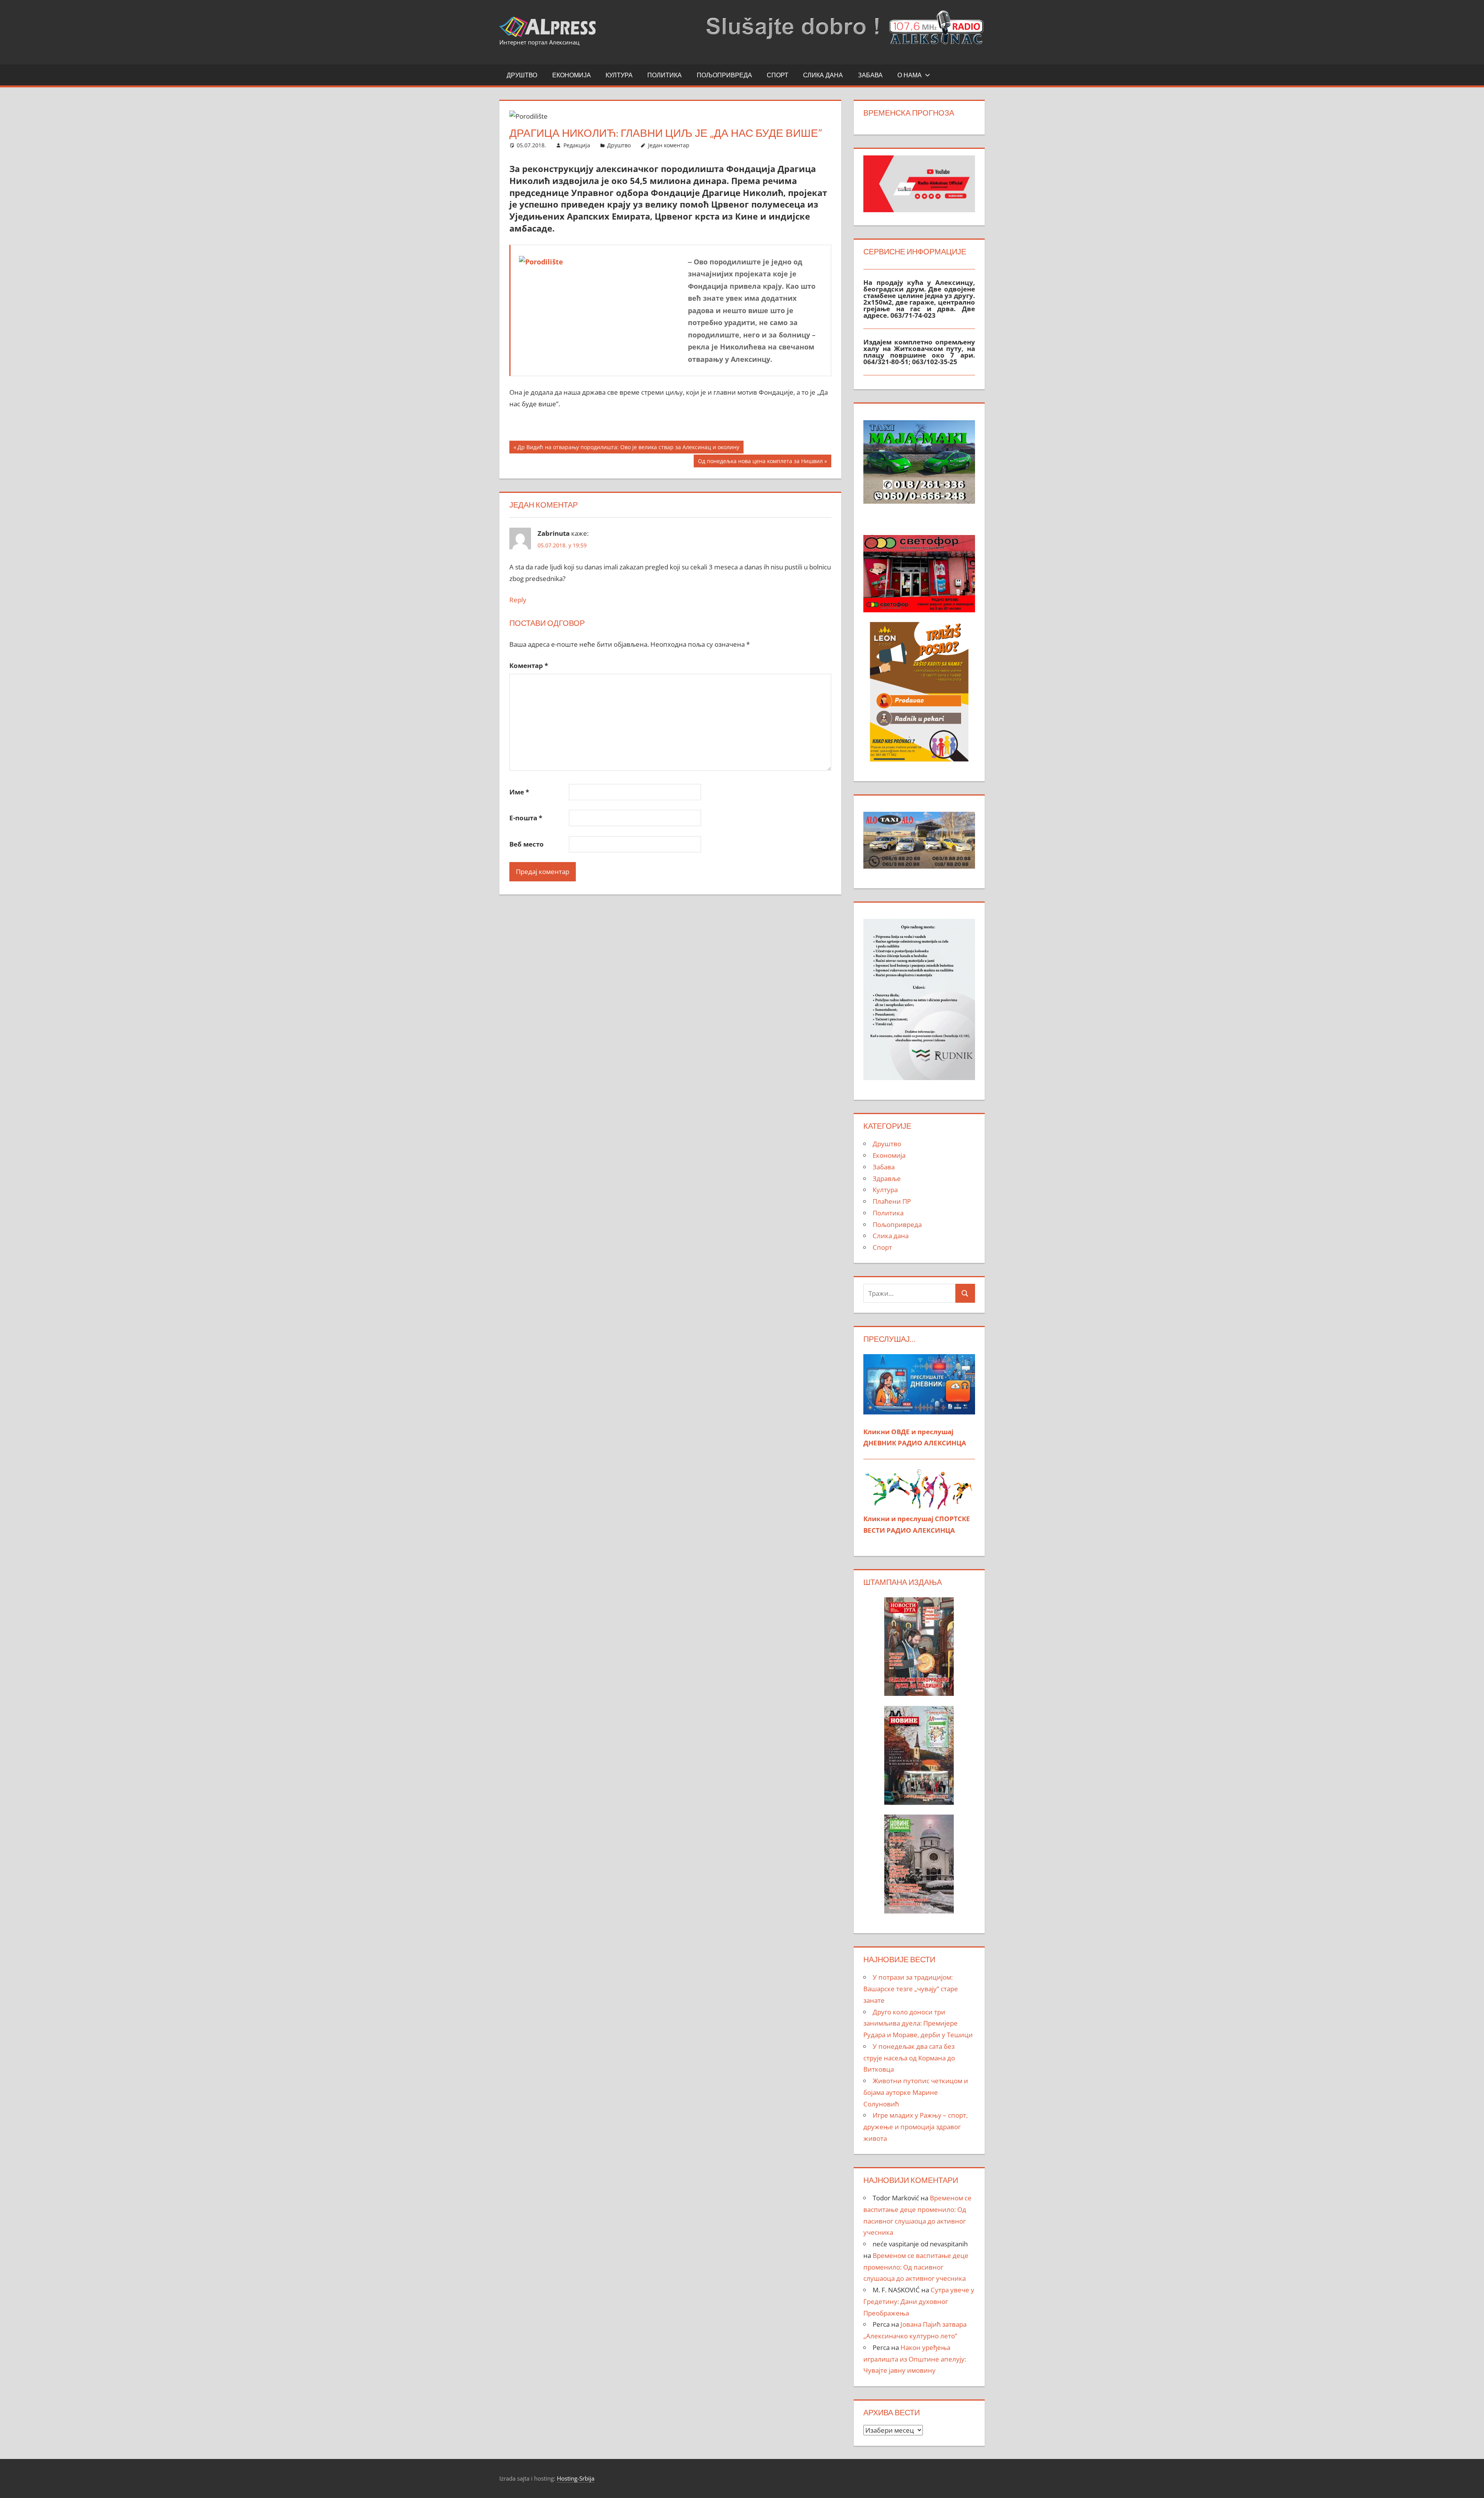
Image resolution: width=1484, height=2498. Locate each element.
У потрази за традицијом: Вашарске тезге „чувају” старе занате (911, 1989)
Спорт (778, 75)
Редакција (577, 145)
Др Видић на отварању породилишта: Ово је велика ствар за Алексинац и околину (628, 448)
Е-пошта (526, 818)
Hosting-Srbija (576, 2478)
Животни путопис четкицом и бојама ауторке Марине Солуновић (916, 2092)
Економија (572, 75)
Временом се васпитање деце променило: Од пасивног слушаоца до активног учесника (916, 2267)
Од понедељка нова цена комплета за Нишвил (760, 462)
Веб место (527, 844)
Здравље (887, 1178)
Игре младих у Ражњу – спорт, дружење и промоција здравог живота (916, 2127)
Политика (665, 75)
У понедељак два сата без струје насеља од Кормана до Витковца (909, 2058)
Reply (518, 600)
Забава (870, 75)
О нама (910, 75)
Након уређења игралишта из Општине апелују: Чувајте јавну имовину (915, 2359)
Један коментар (669, 145)
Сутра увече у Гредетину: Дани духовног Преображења (919, 2301)
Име (519, 792)
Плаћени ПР (892, 1201)
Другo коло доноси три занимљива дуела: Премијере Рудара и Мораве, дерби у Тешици (918, 2023)
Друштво (522, 75)
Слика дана (823, 75)
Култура (619, 75)
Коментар (529, 665)
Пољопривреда (724, 75)
